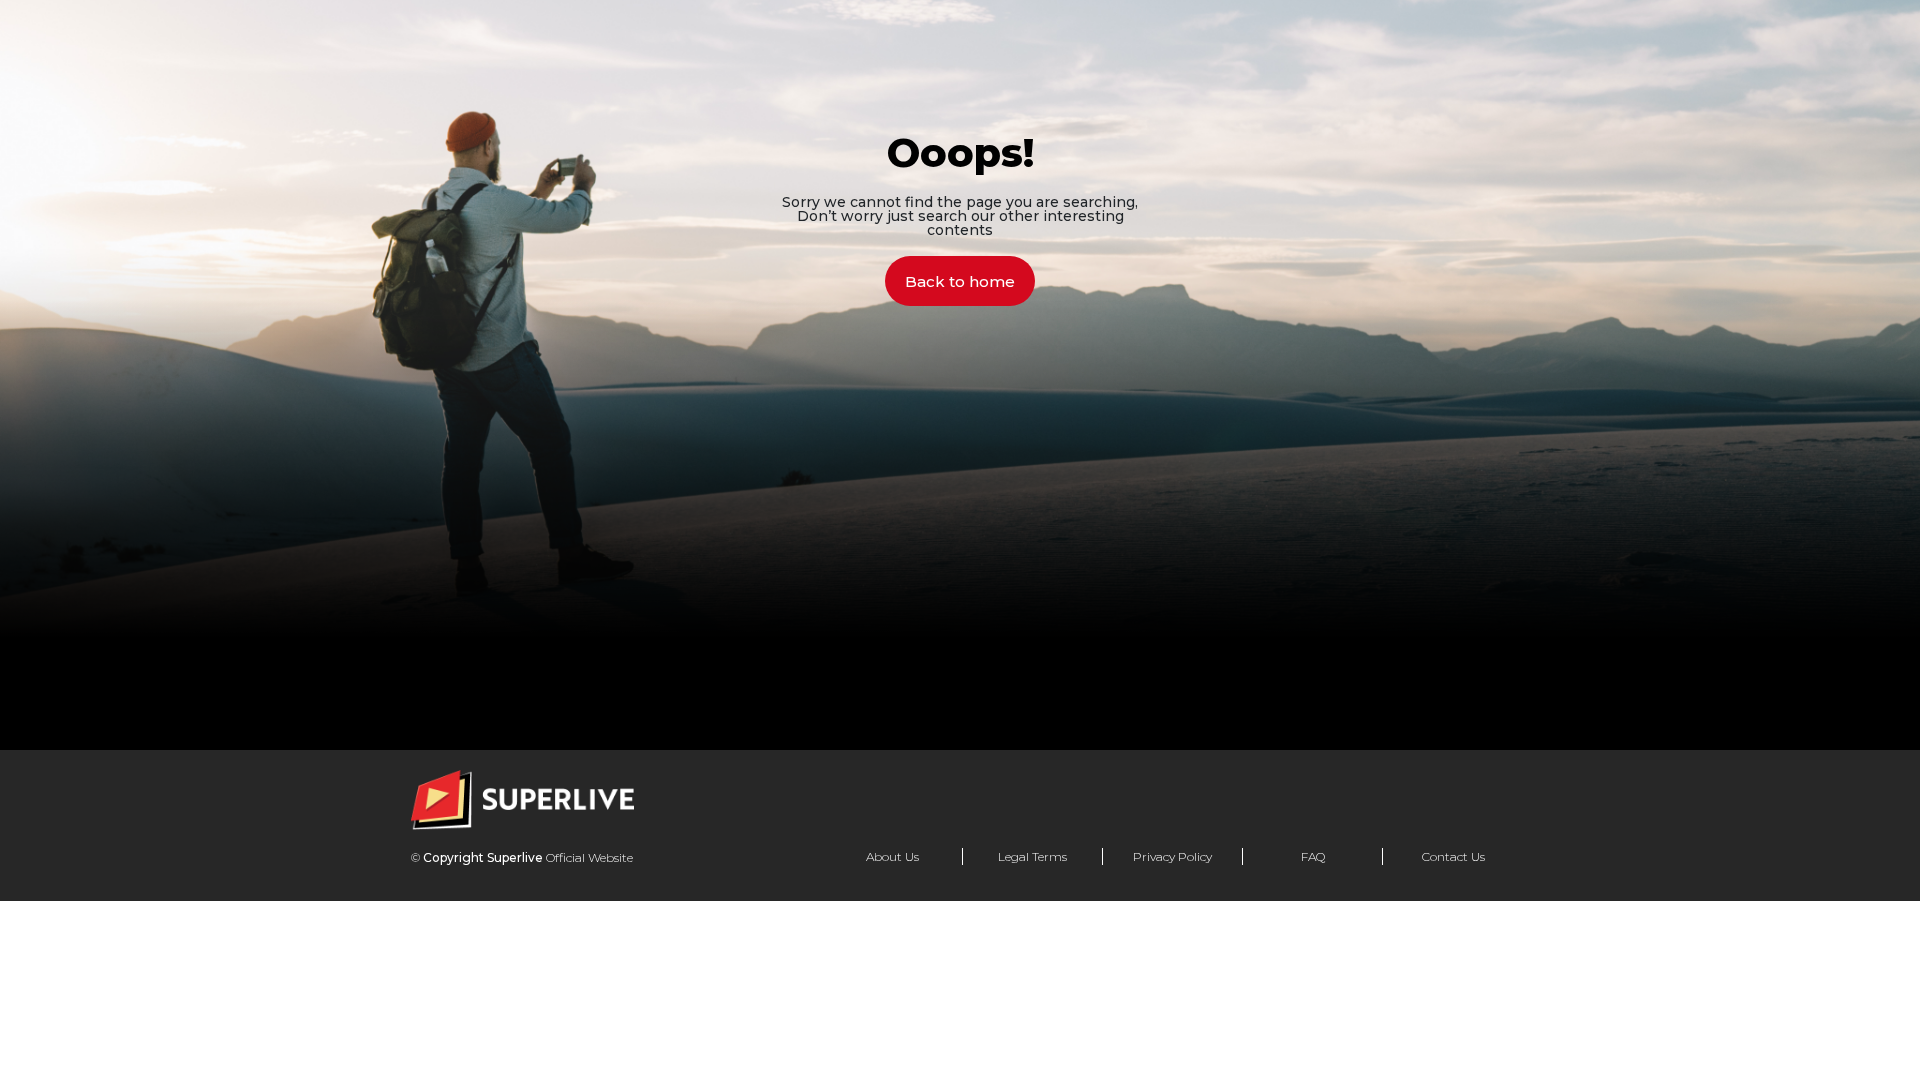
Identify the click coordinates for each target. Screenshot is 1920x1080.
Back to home (960, 281)
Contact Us (1453, 856)
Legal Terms (1032, 856)
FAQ (1313, 856)
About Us (892, 856)
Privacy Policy (1172, 856)
